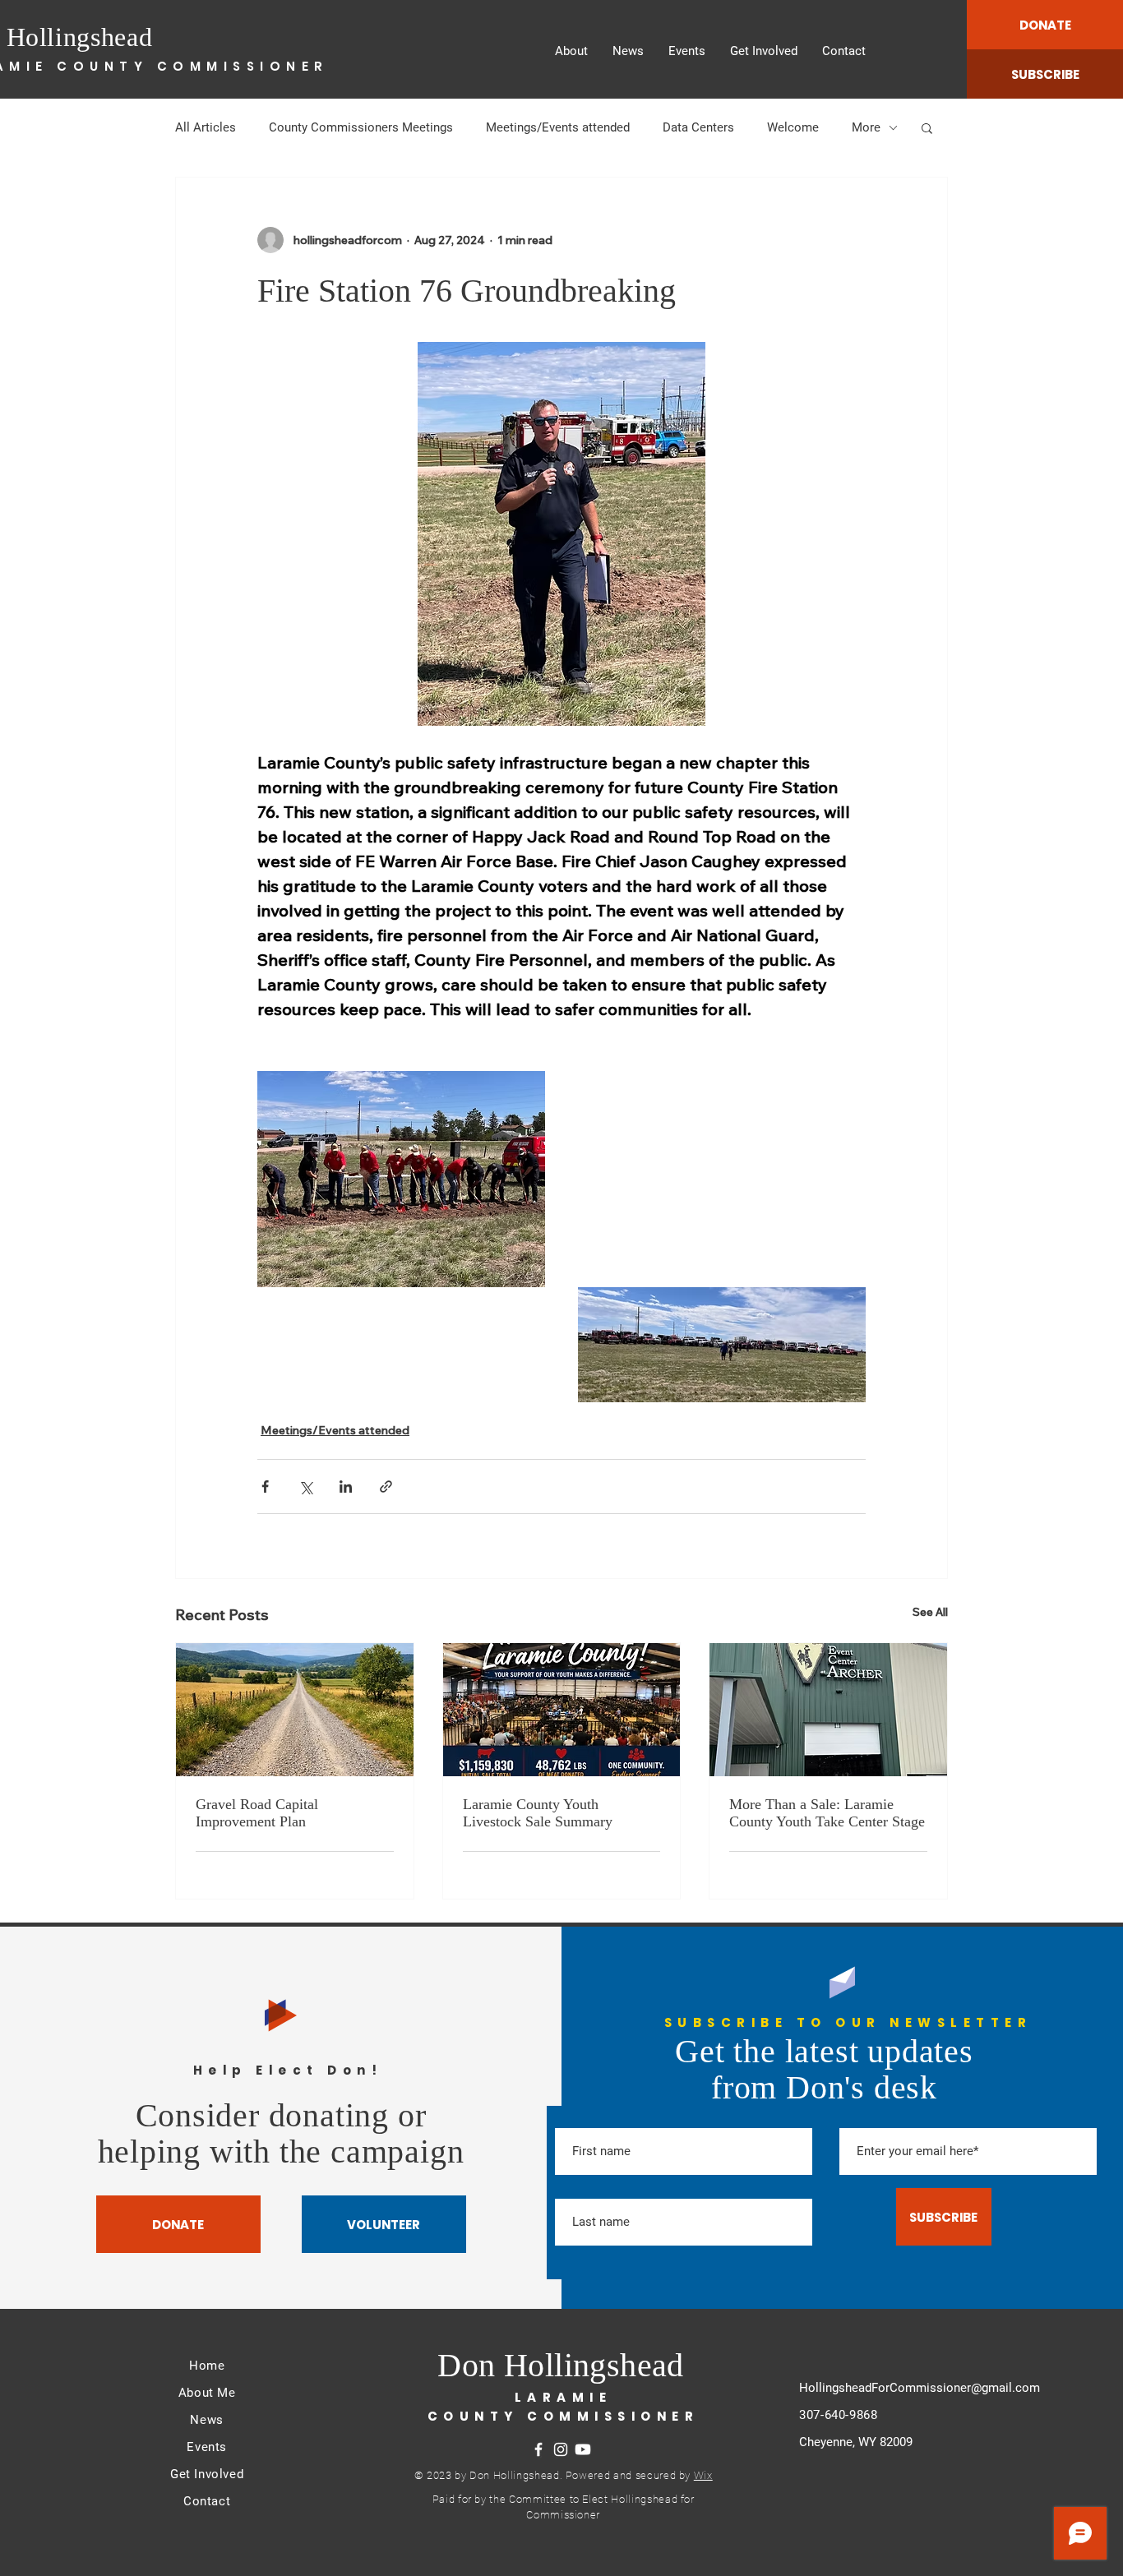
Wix (703, 2475)
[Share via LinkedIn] (346, 1487)
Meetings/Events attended (558, 127)
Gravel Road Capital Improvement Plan (257, 1813)
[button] (927, 127)
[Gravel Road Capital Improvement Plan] (295, 1710)
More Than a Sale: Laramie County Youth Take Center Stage (827, 1813)
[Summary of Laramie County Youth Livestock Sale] (562, 1710)
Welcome (793, 127)
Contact (207, 2501)
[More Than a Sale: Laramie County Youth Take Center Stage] (828, 1710)
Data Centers (698, 127)
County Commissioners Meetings (361, 127)
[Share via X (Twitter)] (305, 1487)
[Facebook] (538, 2449)
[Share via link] (386, 1487)
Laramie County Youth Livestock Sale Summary (538, 1813)
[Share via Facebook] (265, 1487)
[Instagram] (561, 2449)
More (866, 127)
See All (930, 1612)
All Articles (206, 127)
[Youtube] (583, 2449)
